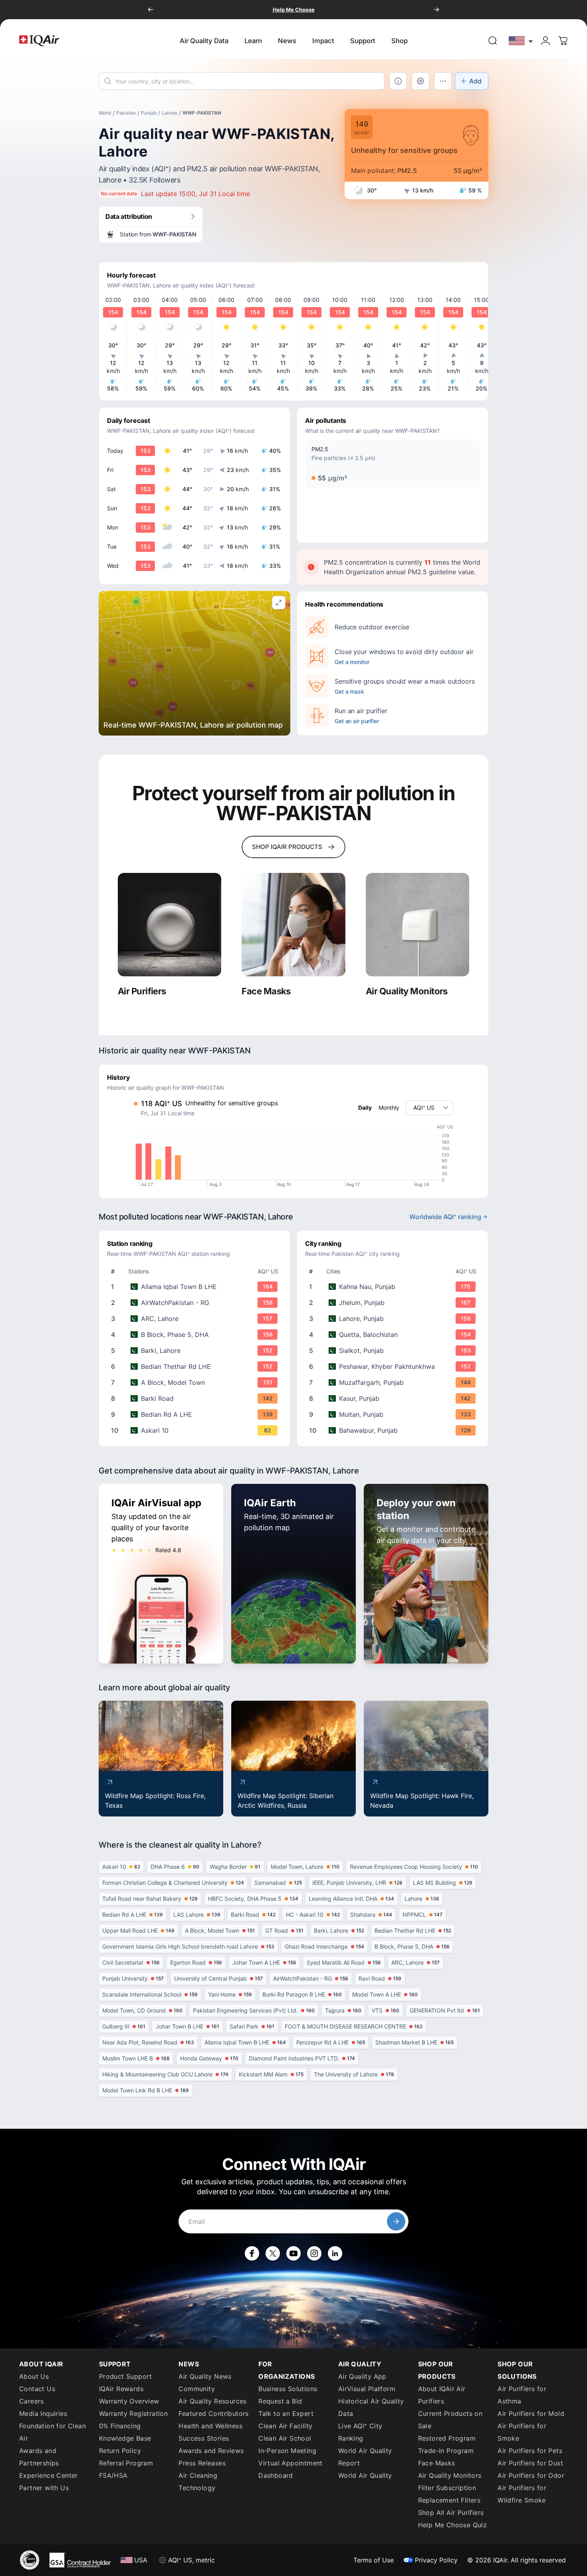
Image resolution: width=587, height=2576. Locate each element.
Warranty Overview (129, 2401)
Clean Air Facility (285, 2426)
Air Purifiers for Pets (530, 2451)
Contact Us (37, 2389)
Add (475, 81)
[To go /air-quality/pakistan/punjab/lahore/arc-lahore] (196, 1319)
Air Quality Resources (212, 2401)
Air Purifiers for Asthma (522, 2395)
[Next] (436, 10)
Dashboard (276, 2475)
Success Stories (204, 2438)
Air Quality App (362, 2376)
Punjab (149, 113)
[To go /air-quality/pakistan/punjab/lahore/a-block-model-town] (196, 1382)
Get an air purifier (357, 721)
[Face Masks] (293, 925)
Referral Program (126, 2463)
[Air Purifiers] (170, 925)
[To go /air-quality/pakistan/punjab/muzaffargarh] (394, 1382)
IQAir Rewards (121, 2389)
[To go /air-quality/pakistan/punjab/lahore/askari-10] (196, 1430)
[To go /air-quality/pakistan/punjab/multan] (394, 1414)
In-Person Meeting (287, 2451)
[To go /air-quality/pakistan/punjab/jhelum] (394, 1303)
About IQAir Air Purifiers (442, 2395)
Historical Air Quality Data (371, 2407)
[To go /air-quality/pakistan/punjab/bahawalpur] (394, 1430)
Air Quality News (205, 2376)
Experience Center (49, 2475)
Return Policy (120, 2451)
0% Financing (120, 2426)
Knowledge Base (125, 2438)
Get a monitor (352, 662)
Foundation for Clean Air (53, 2432)
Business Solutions (288, 2389)
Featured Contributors (213, 2413)
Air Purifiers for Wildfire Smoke (522, 2494)
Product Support (126, 2376)
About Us (34, 2376)
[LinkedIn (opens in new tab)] (335, 2253)
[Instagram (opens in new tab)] (314, 2253)
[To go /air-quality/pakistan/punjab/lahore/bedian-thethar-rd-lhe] (196, 1366)
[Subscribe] (396, 2221)
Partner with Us (44, 2488)
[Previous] (151, 10)
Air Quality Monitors (450, 2475)
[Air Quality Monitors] (417, 925)
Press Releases (202, 2463)
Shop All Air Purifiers (451, 2513)
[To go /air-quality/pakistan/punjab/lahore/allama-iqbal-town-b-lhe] (196, 1287)
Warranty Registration (133, 2413)
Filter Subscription (447, 2488)
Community (197, 2389)
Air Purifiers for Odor (531, 2475)
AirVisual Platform (367, 2389)
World (105, 113)
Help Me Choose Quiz (453, 2525)
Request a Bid (280, 2401)
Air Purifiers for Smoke (522, 2432)
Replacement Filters (449, 2500)
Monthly (389, 1108)
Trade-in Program (446, 2451)
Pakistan (126, 113)
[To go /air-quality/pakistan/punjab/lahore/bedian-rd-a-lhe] (196, 1414)
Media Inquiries (43, 2413)
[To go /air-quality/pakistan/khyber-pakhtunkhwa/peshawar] (394, 1366)
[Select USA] (521, 41)
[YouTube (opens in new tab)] (293, 2253)
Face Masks (437, 2463)
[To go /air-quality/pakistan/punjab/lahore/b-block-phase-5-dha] (196, 1335)
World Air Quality (365, 2475)
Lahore (170, 113)
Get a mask (349, 691)
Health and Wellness (210, 2426)
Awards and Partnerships (39, 2457)
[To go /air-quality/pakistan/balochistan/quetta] (394, 1335)
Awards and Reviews (211, 2451)
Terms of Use (374, 2560)
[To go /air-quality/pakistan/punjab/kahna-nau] (394, 1287)
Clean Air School (285, 2438)
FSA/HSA (113, 2475)
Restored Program (447, 2438)
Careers (32, 2401)
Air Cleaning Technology (198, 2482)
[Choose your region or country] (521, 41)
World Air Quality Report (365, 2457)
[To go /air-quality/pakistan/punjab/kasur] (394, 1398)
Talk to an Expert (286, 2413)
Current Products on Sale (450, 2420)
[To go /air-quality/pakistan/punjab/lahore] (394, 1319)
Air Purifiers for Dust (530, 2463)
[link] (493, 41)
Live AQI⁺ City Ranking (360, 2432)
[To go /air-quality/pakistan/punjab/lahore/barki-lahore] (196, 1350)
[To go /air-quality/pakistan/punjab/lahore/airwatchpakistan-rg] (196, 1303)
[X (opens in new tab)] (273, 2253)
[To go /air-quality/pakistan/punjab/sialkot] (394, 1350)
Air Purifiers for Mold (531, 2413)
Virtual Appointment (291, 2463)
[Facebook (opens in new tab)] (252, 2253)
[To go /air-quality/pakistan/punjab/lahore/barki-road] (196, 1398)
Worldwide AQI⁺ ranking (445, 1217)
